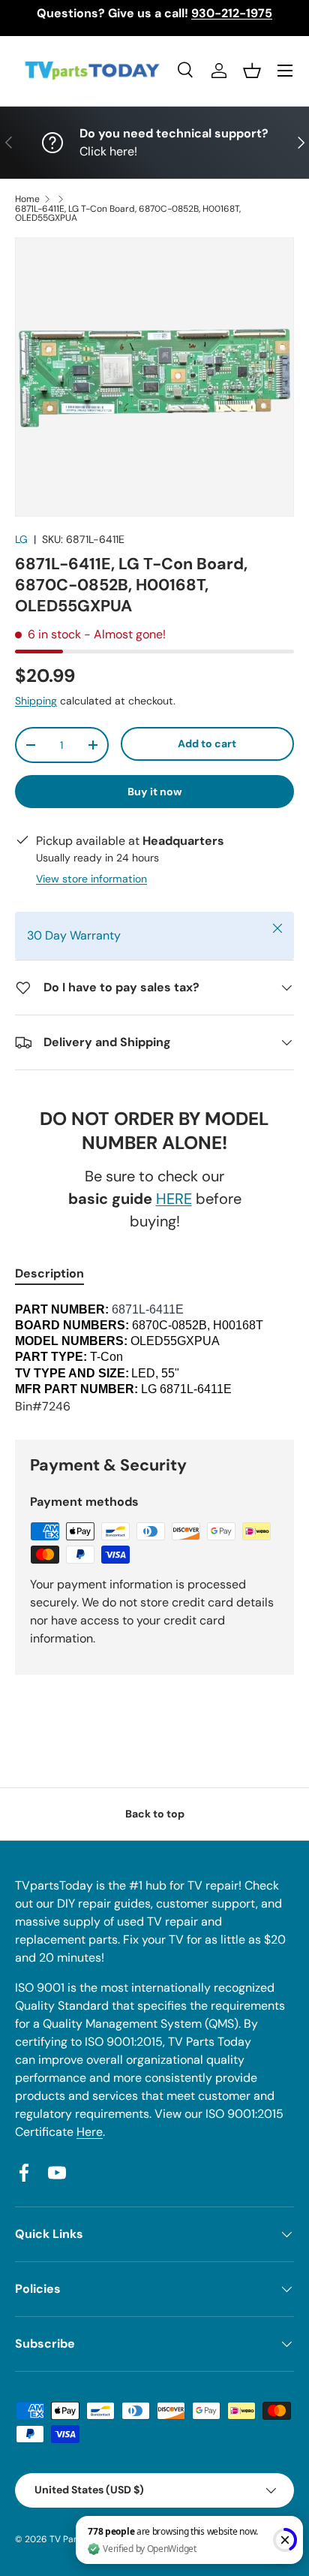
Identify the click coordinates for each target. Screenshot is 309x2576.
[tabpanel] (154, 1359)
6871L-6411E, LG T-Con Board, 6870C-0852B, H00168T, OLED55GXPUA (128, 213)
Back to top (155, 1814)
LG (21, 539)
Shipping (36, 701)
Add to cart (207, 744)
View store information (91, 879)
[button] (252, 71)
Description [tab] (49, 1273)
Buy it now (155, 792)
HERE (174, 1199)
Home (27, 199)
